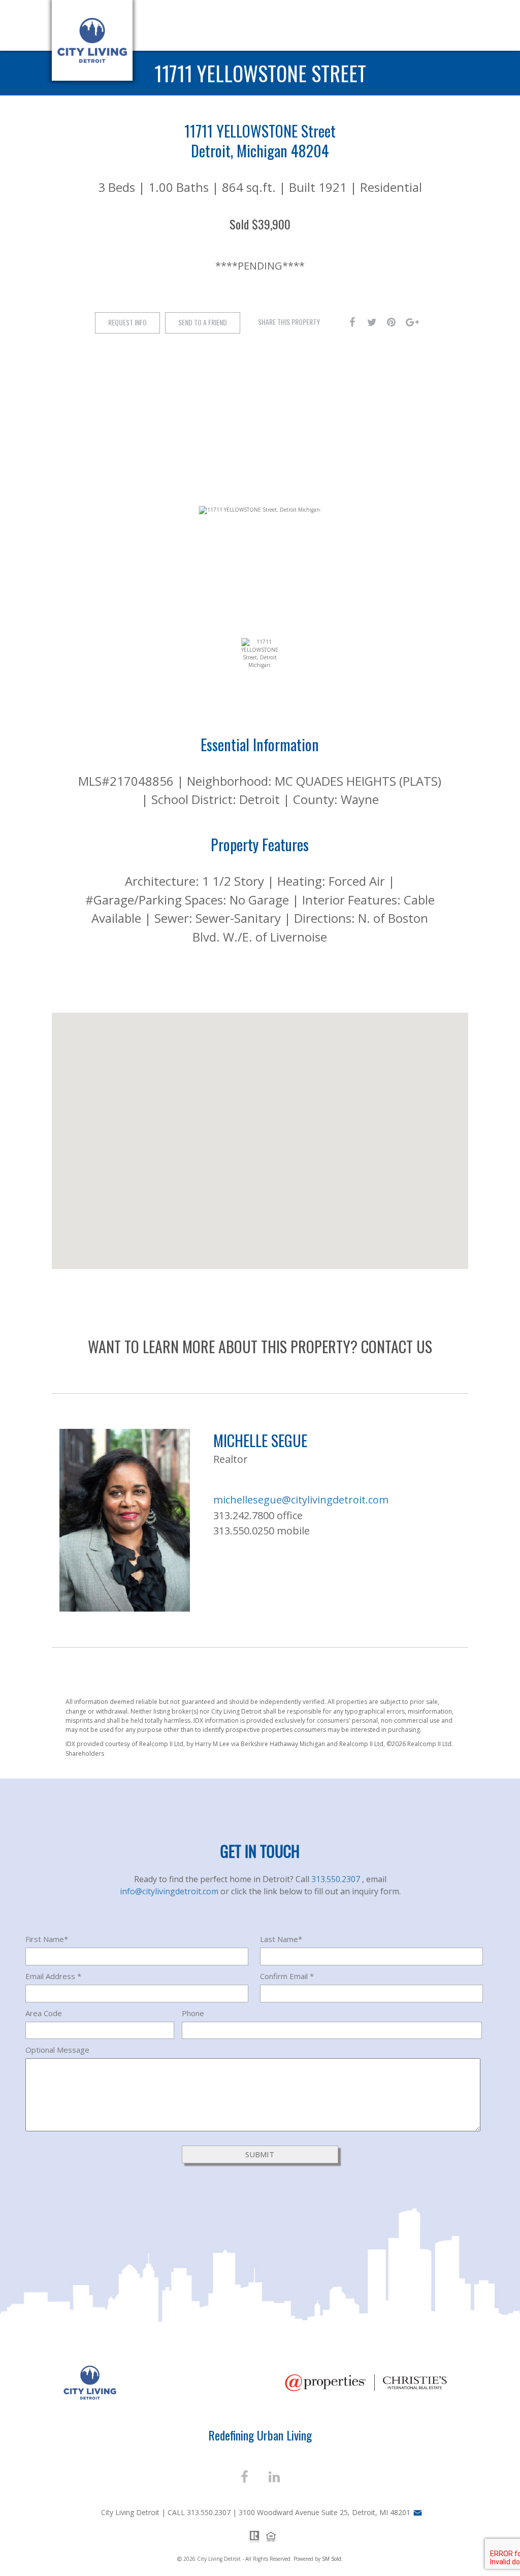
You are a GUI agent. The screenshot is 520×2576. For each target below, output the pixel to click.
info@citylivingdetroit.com (170, 1891)
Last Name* (281, 1939)
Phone (193, 2013)
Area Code (44, 2013)
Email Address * (53, 1976)
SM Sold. (332, 2559)
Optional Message (57, 2050)
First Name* (47, 1939)
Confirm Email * (287, 1976)
